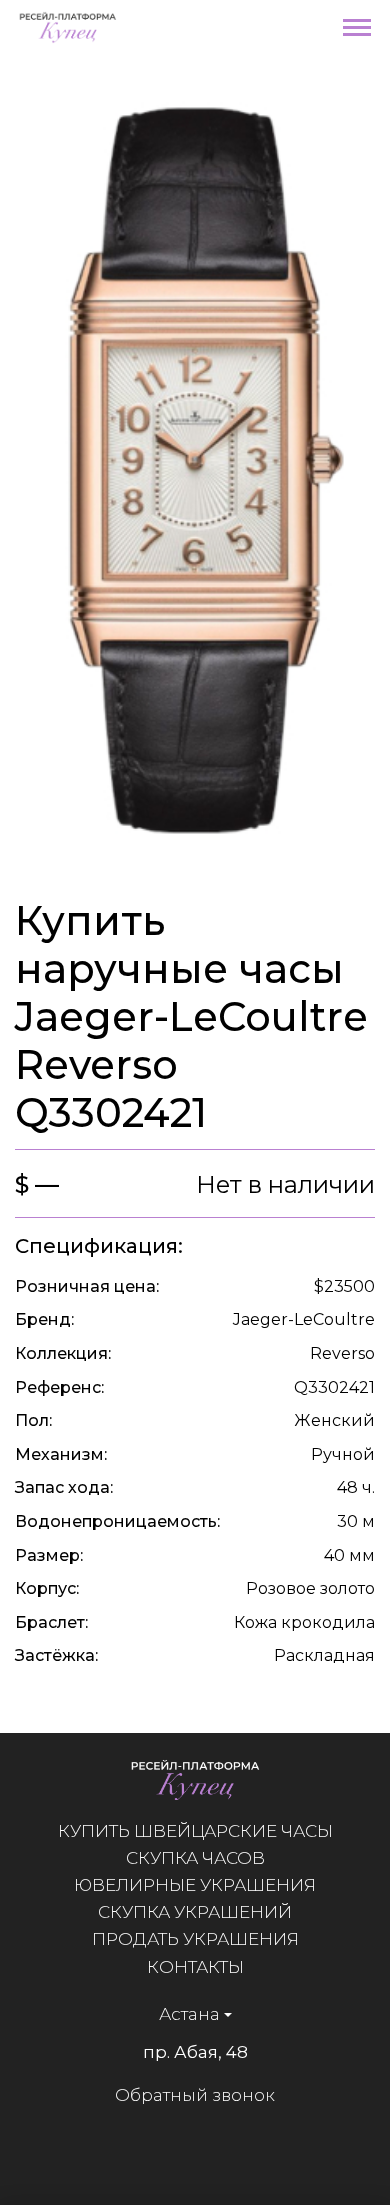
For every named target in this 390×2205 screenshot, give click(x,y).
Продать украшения (195, 1939)
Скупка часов (195, 1858)
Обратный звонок (195, 2095)
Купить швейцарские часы (195, 1831)
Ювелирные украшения (195, 1885)
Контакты (195, 1967)
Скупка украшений (195, 1912)
